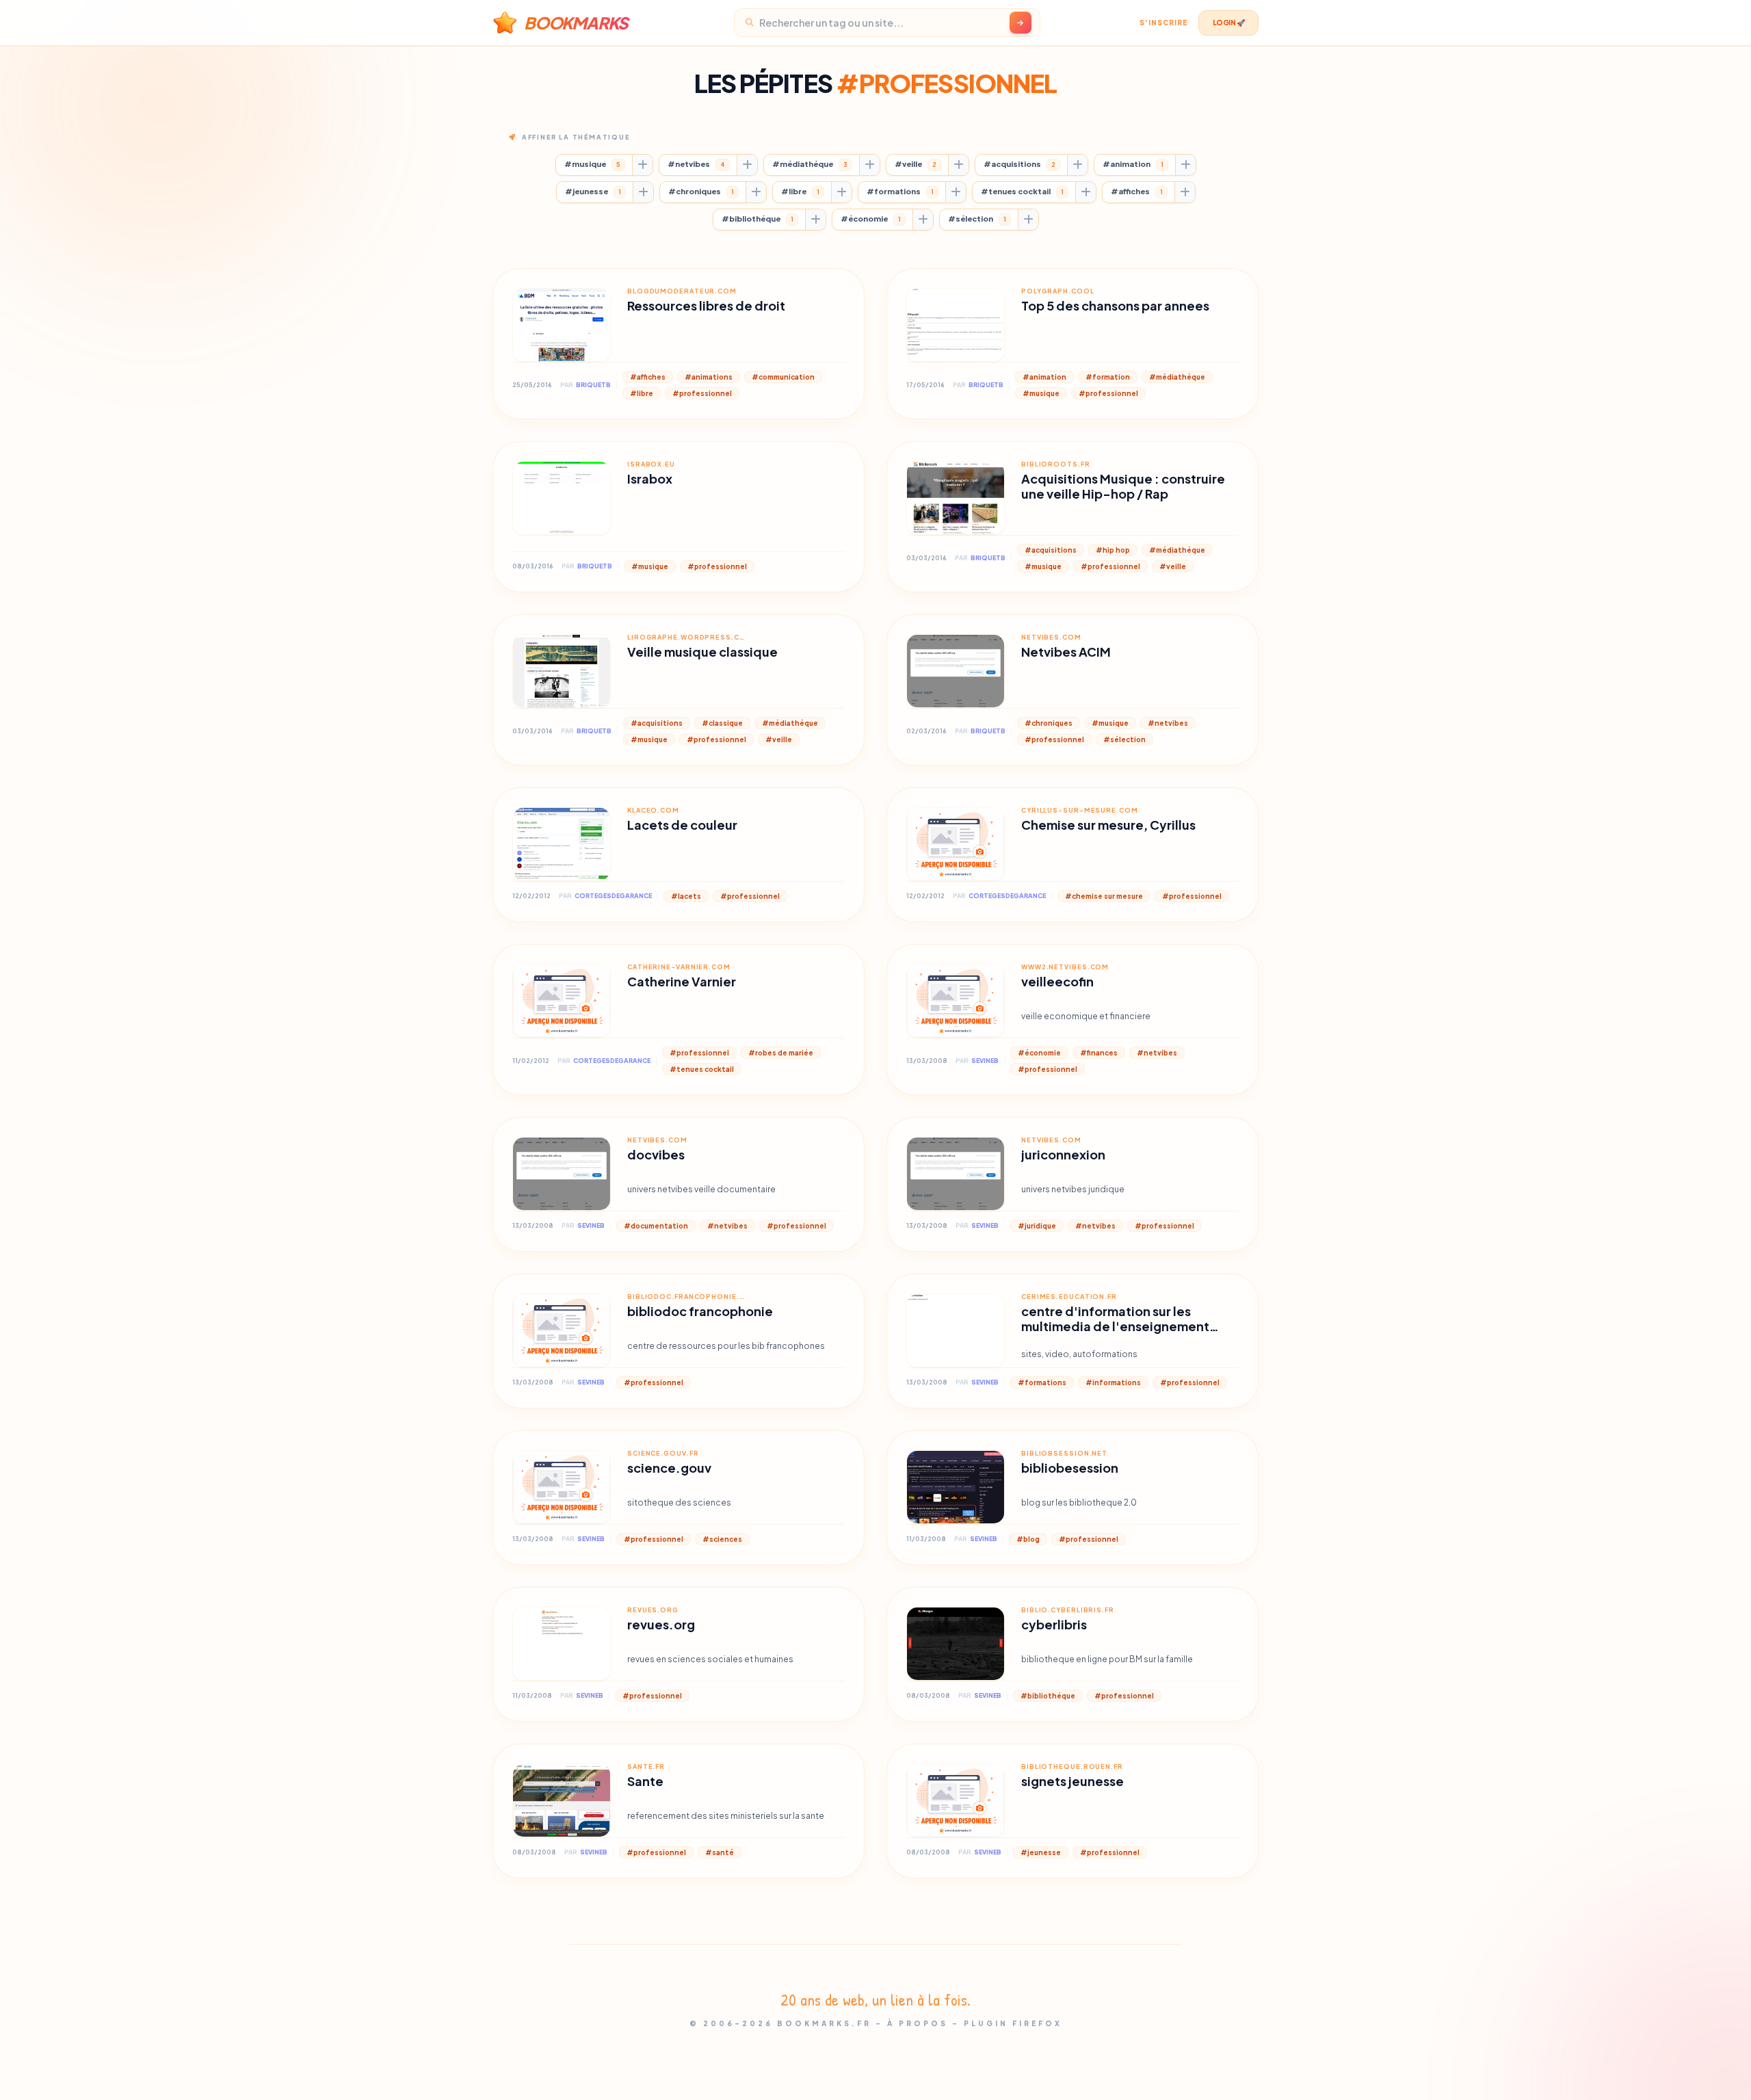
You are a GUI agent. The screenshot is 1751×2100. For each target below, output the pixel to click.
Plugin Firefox (1013, 2023)
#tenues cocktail (1022, 191)
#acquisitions (1019, 164)
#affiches (1137, 191)
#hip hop (1113, 550)
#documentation (656, 1226)
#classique (722, 723)
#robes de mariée (781, 1053)
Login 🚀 (1229, 23)
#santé (720, 1852)
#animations (709, 377)
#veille (916, 164)
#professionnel (702, 393)
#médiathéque (810, 164)
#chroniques (701, 191)
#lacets (686, 896)
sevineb (985, 1061)
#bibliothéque (758, 219)
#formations (900, 191)
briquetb (593, 385)
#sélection (977, 219)
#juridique (1037, 1226)
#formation (1108, 377)
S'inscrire (1163, 23)
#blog (1028, 1539)
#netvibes (696, 164)
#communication (783, 377)
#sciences (722, 1539)
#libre (800, 191)
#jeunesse (593, 191)
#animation (1133, 164)
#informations (1113, 1382)
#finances (1099, 1053)
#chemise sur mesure (1104, 896)
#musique (592, 164)
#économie (871, 219)
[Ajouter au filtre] (642, 165)
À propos (918, 2023)
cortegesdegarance (613, 896)
